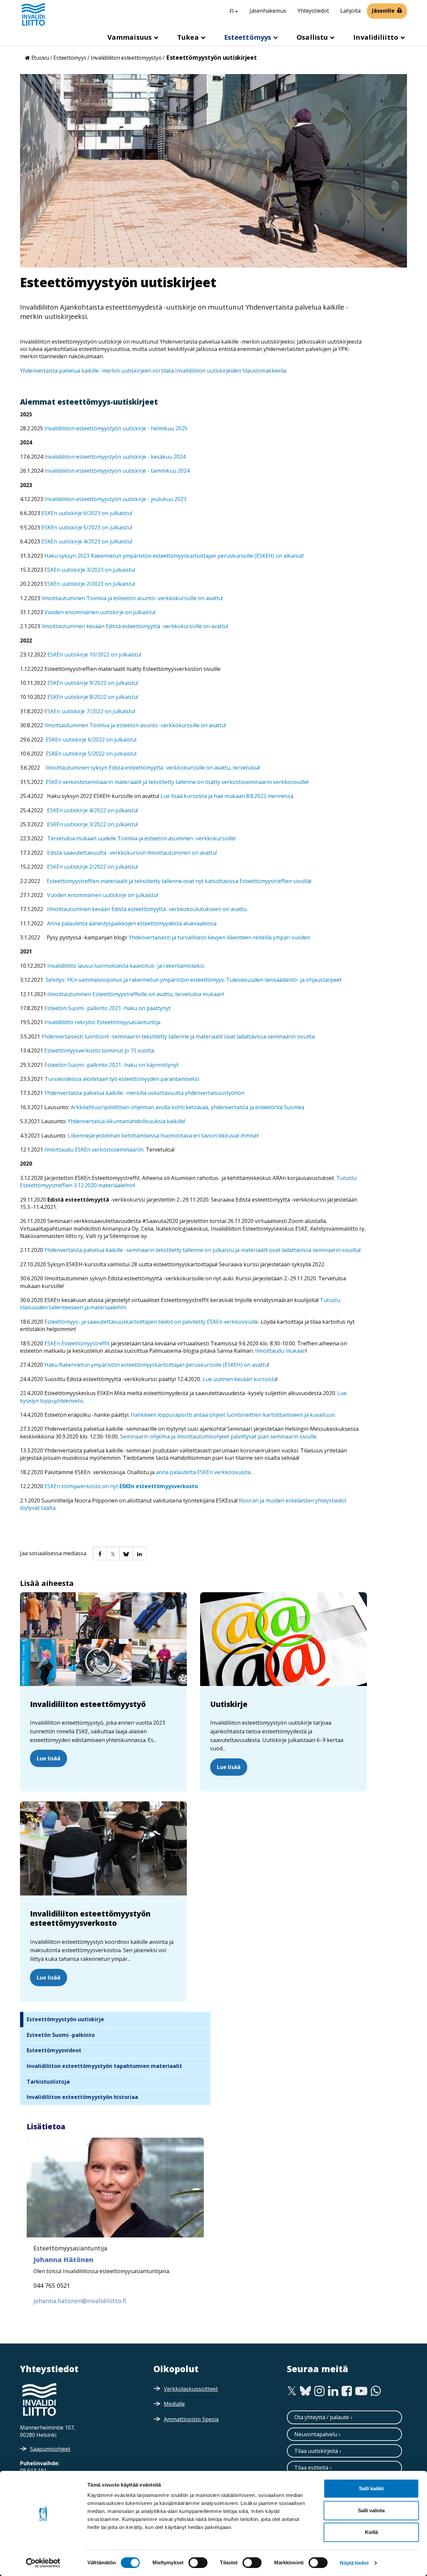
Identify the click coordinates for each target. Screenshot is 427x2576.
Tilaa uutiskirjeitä (316, 2451)
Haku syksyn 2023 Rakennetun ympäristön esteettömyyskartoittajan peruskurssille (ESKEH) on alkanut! (174, 556)
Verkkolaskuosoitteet (191, 2389)
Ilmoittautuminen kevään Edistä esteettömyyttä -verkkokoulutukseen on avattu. (147, 909)
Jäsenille (383, 11)
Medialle (174, 2404)
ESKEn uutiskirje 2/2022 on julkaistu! (92, 867)
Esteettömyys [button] (249, 37)
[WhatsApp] (376, 2391)
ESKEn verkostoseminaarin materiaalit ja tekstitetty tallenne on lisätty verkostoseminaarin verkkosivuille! (177, 782)
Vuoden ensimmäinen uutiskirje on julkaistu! (100, 612)
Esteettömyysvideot (54, 2050)
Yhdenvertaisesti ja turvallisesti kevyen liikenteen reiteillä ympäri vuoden (220, 937)
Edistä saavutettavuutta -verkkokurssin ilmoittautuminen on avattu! (132, 853)
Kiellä (371, 2532)
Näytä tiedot (354, 2563)
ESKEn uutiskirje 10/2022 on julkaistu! (94, 655)
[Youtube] (361, 2391)
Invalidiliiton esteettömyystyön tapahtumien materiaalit (104, 2066)
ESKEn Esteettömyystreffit (77, 1343)
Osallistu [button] (313, 37)
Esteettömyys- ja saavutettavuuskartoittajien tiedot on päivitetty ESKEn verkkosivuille (151, 1322)
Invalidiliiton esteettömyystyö (126, 58)
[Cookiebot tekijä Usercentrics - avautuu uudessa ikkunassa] (43, 2563)
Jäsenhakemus (268, 11)
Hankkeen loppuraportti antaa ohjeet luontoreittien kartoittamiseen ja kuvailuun (233, 1415)
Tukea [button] (189, 37)
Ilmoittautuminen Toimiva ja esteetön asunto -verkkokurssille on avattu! (132, 598)
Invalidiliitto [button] (377, 37)
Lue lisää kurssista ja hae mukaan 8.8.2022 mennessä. (227, 796)
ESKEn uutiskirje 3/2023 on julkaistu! (90, 570)
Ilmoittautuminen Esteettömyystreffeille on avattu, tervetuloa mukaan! (136, 994)
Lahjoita (350, 11)
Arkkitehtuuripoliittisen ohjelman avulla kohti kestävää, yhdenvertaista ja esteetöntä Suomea (187, 1107)
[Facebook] (347, 2391)
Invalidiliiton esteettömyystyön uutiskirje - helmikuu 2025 (116, 428)
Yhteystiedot (313, 11)
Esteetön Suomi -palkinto (61, 2035)
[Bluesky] (305, 2391)
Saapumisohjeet (50, 2449)
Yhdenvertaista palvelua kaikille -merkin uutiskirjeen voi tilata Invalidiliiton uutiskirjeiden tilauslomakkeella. (154, 371)
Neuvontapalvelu (316, 2434)
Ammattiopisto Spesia (191, 2419)
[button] (99, 1553)
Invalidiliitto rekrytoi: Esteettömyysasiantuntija (102, 1022)
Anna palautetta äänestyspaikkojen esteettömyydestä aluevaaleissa (132, 923)
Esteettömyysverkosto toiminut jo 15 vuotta (99, 1050)
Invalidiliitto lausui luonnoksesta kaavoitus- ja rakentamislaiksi (126, 966)
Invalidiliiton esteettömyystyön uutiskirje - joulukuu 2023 (115, 499)
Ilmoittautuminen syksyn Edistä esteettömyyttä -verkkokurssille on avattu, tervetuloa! (153, 768)
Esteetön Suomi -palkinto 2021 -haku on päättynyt (107, 1008)
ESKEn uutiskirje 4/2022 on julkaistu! (92, 810)
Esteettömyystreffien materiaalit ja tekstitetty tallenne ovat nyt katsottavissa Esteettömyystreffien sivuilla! (179, 881)
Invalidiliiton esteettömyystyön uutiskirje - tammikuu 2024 (117, 471)
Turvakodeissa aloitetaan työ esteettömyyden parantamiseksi (122, 1079)
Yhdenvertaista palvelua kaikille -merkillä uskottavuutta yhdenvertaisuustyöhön (144, 1093)
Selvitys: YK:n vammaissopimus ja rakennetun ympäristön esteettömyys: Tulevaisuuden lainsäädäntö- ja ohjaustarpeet (194, 980)
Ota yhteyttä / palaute (322, 2417)
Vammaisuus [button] (130, 37)
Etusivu (40, 58)
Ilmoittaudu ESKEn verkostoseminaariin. (95, 1150)
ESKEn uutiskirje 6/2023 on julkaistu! (87, 513)
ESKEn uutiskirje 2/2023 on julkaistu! (90, 584)
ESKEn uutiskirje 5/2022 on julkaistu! (91, 754)
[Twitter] (292, 2391)
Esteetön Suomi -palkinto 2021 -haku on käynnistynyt (111, 1065)
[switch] (198, 2563)
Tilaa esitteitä (311, 2468)
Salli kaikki (371, 2488)
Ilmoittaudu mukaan (281, 1351)
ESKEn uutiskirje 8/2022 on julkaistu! (93, 697)
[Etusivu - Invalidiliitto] (33, 14)
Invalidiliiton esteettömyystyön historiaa (82, 2097)
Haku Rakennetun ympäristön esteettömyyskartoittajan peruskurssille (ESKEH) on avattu (156, 1365)
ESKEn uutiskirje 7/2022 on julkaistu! (90, 711)
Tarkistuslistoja (48, 2082)
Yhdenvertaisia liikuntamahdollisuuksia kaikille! (126, 1121)
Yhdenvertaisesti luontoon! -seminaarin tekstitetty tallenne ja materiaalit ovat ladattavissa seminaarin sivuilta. (178, 1036)
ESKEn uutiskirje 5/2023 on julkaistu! (87, 527)
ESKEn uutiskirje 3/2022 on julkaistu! (92, 824)
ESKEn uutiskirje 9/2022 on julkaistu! (93, 683)
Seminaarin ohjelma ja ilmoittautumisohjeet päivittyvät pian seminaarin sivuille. (219, 1436)
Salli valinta (371, 2510)
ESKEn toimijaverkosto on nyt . (122, 1486)
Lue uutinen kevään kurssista (240, 1379)
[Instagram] (319, 2391)
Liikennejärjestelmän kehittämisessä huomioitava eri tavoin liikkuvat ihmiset (163, 1136)
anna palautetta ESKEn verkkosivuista (203, 1472)
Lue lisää (49, 1758)
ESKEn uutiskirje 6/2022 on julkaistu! (91, 740)
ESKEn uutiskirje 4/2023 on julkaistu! (87, 541)
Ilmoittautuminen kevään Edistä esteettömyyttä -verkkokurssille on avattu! (135, 626)
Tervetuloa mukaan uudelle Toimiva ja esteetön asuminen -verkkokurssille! (141, 838)
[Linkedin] (333, 2391)
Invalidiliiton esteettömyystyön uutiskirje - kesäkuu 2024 (115, 457)
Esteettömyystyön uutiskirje (65, 2019)
